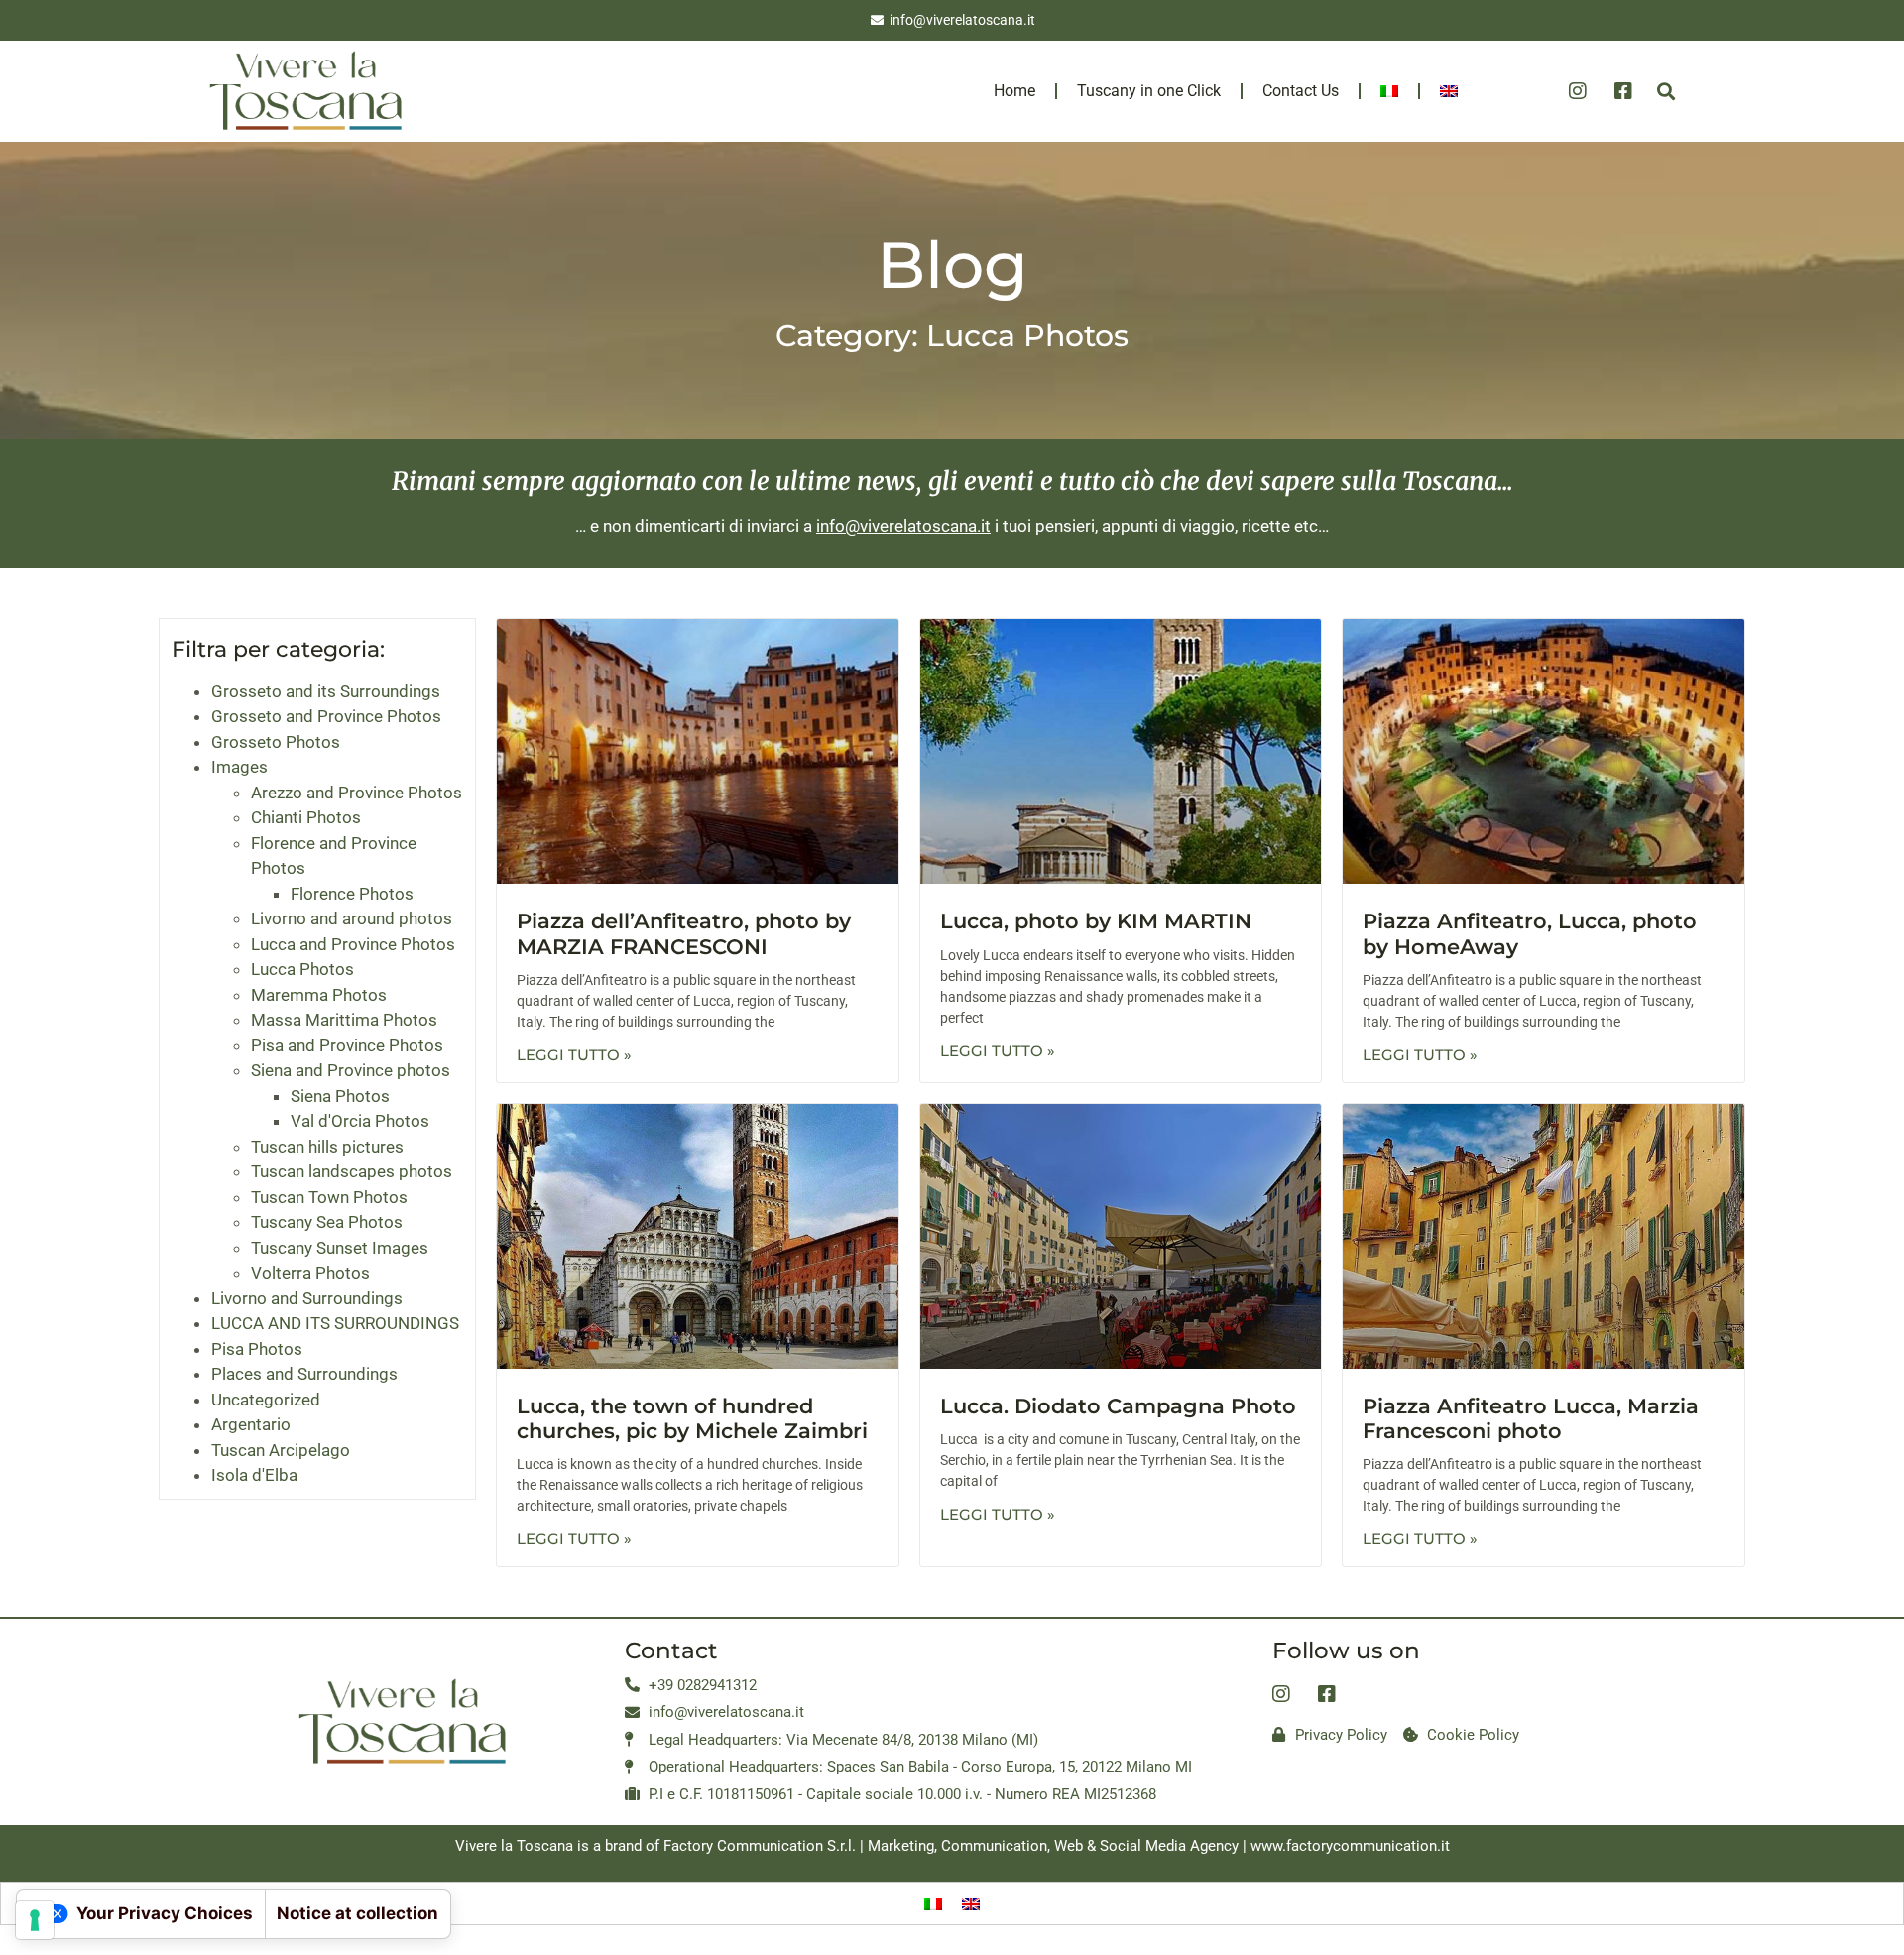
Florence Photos (352, 894)
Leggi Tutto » (574, 1055)
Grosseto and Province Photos (326, 716)
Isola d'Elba (254, 1475)
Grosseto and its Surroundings (326, 691)
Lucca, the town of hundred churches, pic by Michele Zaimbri (692, 1418)
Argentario (251, 1424)
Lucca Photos (302, 969)
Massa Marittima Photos (344, 1020)
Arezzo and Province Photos (357, 793)
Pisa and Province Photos (347, 1045)
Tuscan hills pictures (327, 1147)
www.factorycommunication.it (1350, 1846)
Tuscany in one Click (1149, 91)
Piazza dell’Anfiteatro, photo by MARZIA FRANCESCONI (684, 933)
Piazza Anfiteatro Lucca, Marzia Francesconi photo (1531, 1418)
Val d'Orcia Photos (360, 1121)
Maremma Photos (319, 995)
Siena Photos (340, 1096)
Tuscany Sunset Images (340, 1248)
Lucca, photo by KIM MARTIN (1096, 921)
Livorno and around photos (352, 918)
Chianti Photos (306, 817)
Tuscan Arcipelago (281, 1450)
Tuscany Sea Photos (327, 1222)
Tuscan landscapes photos (352, 1171)
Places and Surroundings (304, 1374)
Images (239, 767)
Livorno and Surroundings (307, 1298)
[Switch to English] (971, 1903)
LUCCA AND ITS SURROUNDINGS (335, 1323)
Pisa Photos (257, 1349)
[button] (1666, 91)
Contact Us (1301, 91)
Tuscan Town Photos (329, 1197)
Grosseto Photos (276, 742)
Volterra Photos (310, 1273)
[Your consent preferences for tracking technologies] (35, 1920)
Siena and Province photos (351, 1070)
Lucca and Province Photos (353, 944)
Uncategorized (266, 1400)
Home (1014, 91)
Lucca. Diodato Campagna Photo (1118, 1406)
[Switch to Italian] (1389, 91)
